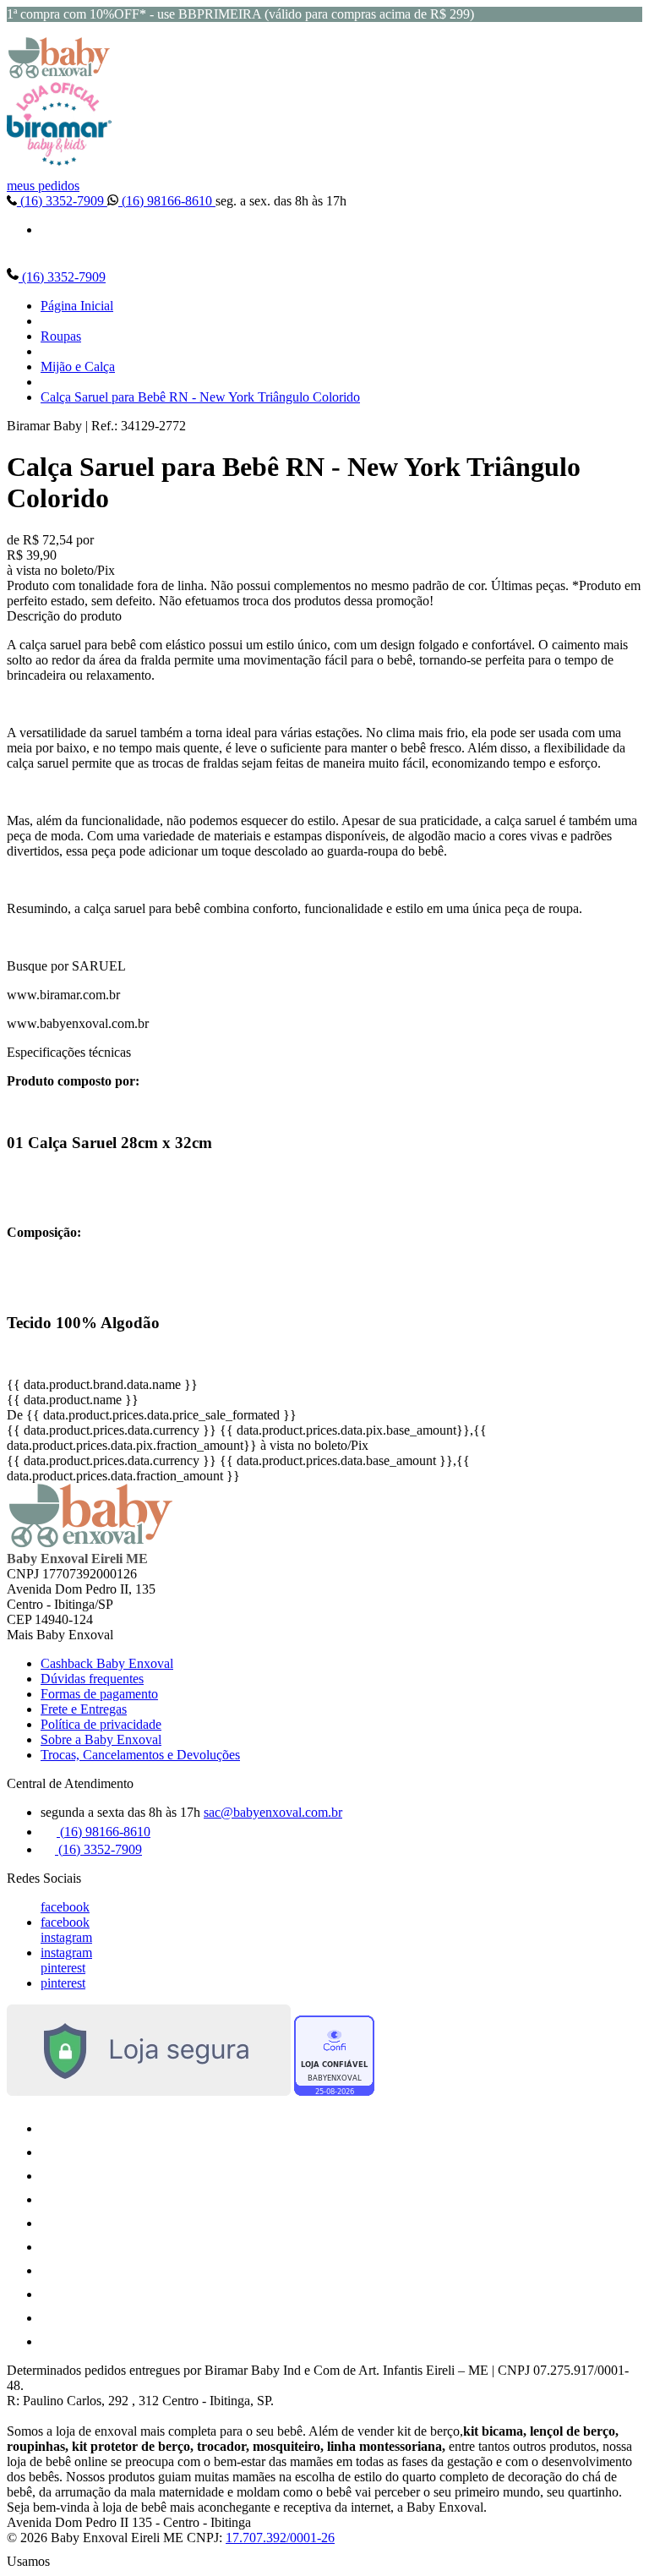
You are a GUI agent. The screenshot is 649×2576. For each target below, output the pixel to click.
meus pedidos (43, 186)
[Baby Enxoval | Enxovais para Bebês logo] (59, 74)
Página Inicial (77, 306)
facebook (65, 1907)
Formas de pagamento (99, 1694)
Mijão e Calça (78, 366)
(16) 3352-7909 (62, 201)
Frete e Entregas (84, 1709)
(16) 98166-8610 (167, 201)
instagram (66, 1937)
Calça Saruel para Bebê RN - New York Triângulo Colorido (200, 397)
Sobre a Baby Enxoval (101, 1739)
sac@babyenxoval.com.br (273, 1812)
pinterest (63, 1968)
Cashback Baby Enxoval (107, 1663)
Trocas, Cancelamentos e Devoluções (140, 1755)
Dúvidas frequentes (92, 1679)
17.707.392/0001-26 (280, 2538)
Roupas (61, 336)
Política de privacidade (101, 1724)
